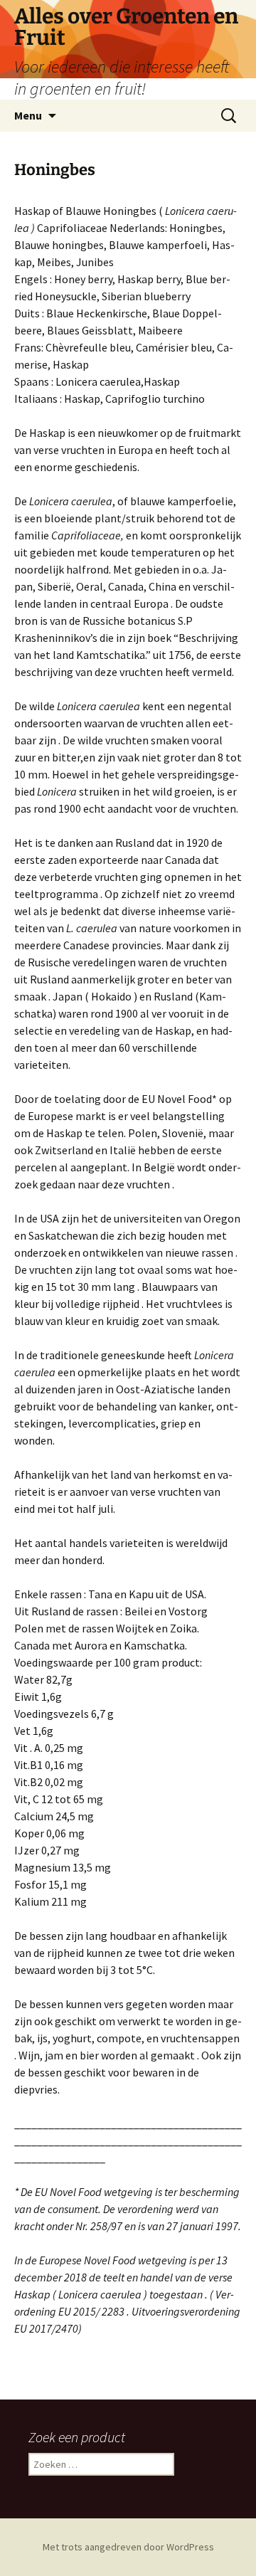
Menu (28, 115)
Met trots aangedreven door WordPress (128, 2547)
